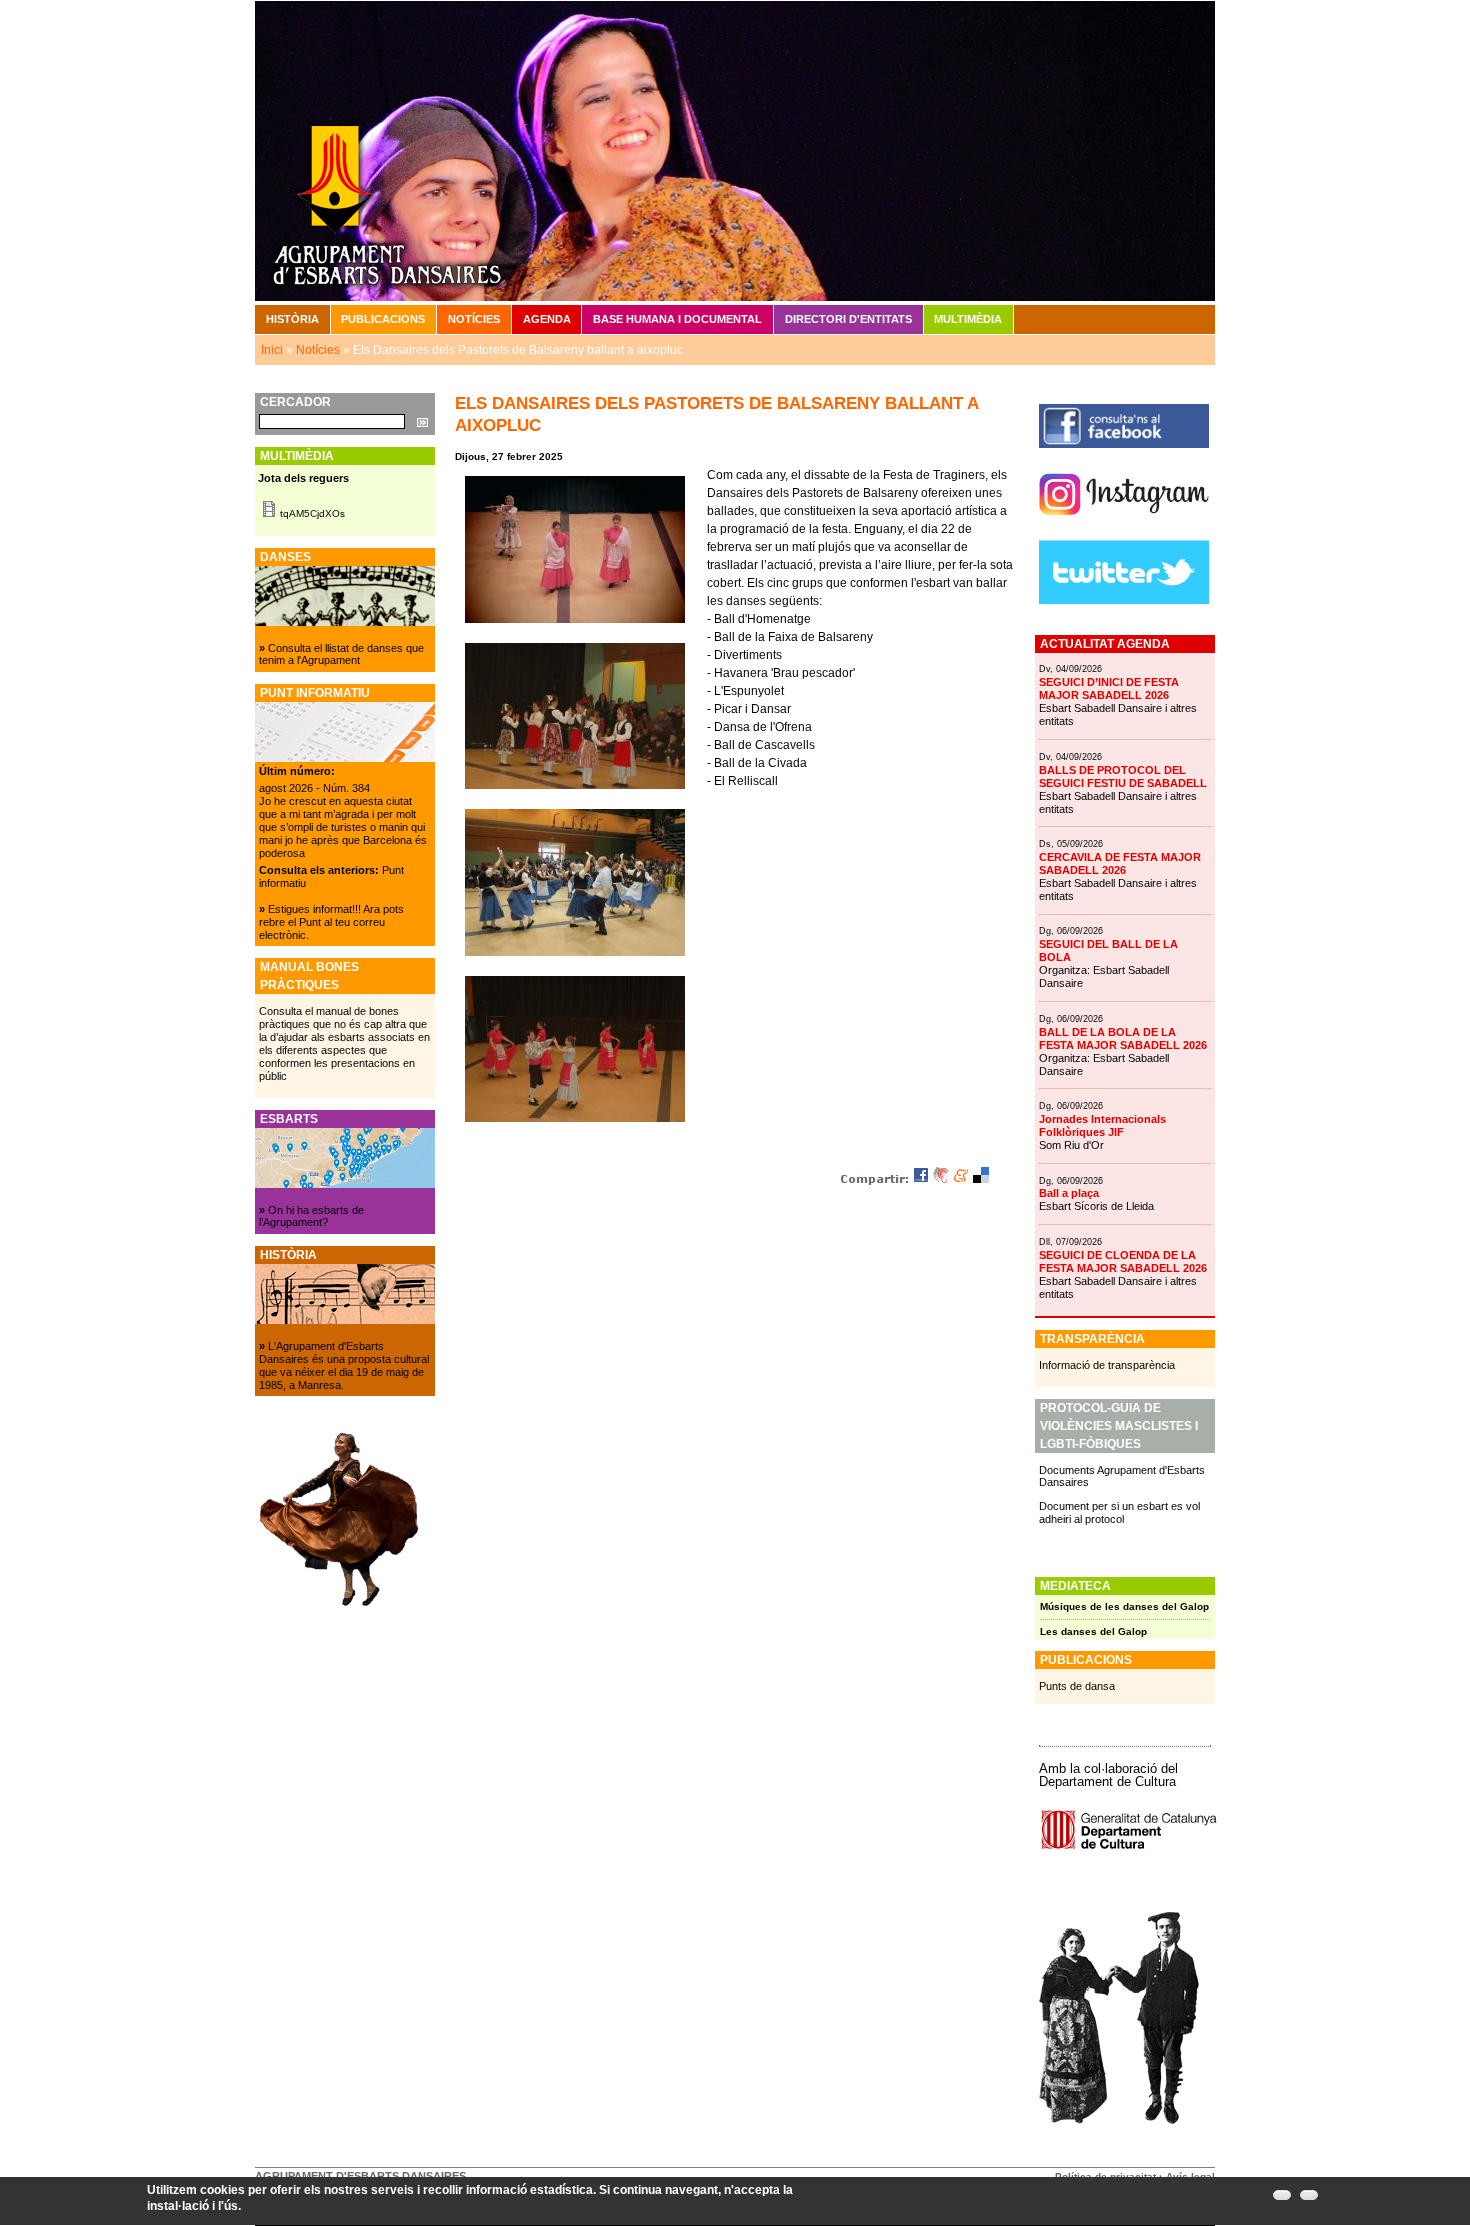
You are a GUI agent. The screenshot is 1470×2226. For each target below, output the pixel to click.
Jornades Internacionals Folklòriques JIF (1102, 1125)
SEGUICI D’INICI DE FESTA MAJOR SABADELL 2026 (1109, 688)
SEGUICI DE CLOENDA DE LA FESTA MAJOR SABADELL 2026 (1123, 1261)
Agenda (547, 319)
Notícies (474, 319)
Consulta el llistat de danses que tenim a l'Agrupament (341, 654)
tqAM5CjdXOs (312, 513)
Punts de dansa (1077, 1686)
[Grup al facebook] (1124, 444)
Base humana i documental (677, 319)
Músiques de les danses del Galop (1124, 1606)
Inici (272, 350)
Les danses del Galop (1093, 1631)
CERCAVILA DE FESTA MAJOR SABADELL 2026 (1120, 863)
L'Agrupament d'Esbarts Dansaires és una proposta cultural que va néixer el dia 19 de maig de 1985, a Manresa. (344, 1365)
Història (292, 319)
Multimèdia (968, 319)
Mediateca (1075, 1586)
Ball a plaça (1069, 1193)
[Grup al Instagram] (1124, 523)
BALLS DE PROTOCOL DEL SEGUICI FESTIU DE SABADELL (1123, 776)
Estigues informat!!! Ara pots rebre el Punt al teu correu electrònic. (331, 922)
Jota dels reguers (303, 478)
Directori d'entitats (848, 319)
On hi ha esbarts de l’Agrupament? (311, 1216)
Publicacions (383, 319)
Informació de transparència (1107, 1365)
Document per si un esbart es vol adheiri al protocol (1119, 1512)
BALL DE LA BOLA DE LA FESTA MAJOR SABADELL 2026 (1123, 1038)
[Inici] (735, 150)
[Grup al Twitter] (1124, 600)
